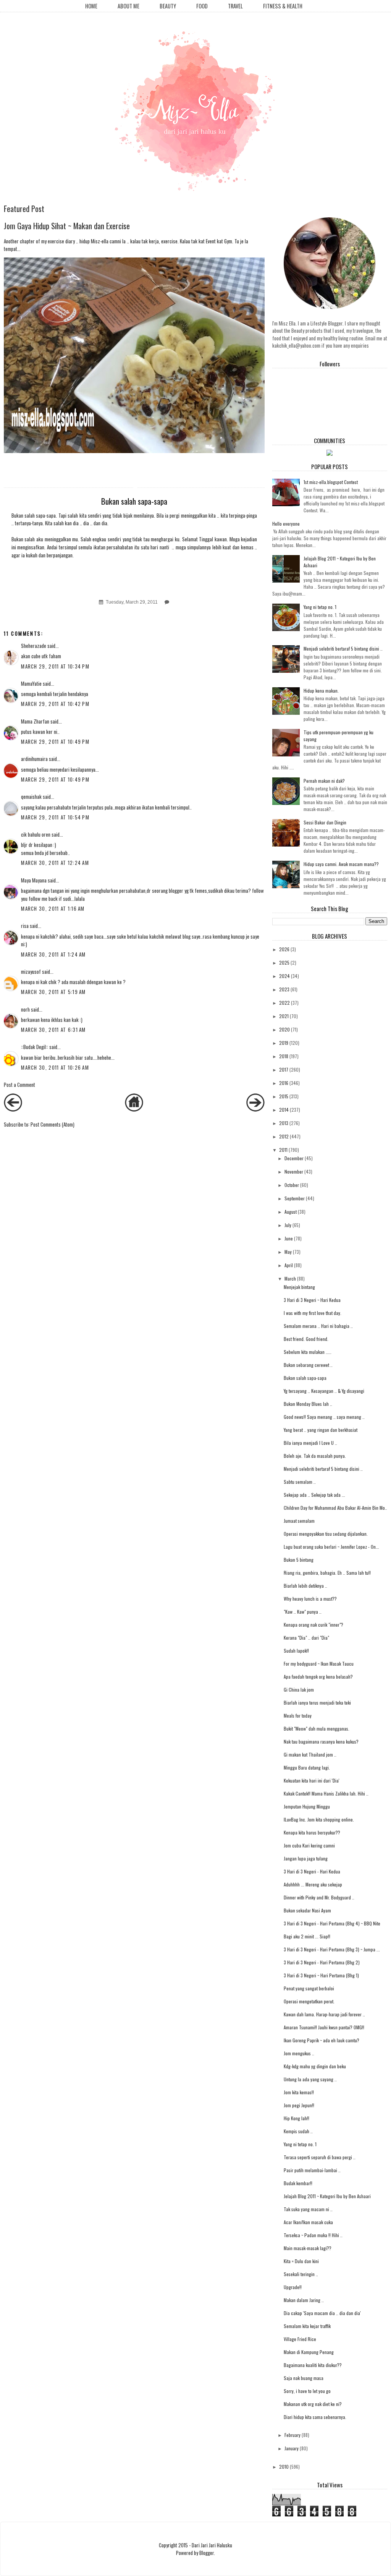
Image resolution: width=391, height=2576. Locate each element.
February (292, 2435)
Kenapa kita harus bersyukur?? (312, 1832)
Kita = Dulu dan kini (301, 2261)
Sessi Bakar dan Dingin (325, 822)
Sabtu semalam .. (300, 1482)
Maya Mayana (34, 880)
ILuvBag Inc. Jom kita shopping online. (319, 1819)
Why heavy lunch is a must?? (310, 1599)
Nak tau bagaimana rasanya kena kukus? (321, 1741)
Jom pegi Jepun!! (299, 2105)
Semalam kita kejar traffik (307, 2326)
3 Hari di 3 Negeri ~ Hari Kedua (312, 1300)
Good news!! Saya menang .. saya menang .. (324, 1417)
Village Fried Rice (300, 2339)
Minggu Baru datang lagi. (307, 1767)
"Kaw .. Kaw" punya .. (303, 1612)
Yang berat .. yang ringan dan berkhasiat (321, 1430)
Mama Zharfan (35, 721)
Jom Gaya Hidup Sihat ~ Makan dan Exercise (67, 226)
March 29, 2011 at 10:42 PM (55, 704)
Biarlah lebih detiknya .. (305, 1586)
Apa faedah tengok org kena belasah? (318, 1677)
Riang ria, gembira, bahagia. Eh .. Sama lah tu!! (327, 1573)
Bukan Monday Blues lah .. (308, 1404)
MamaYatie (31, 683)
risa (25, 926)
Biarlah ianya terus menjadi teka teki (317, 1702)
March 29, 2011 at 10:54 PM (55, 817)
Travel (235, 6)
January (292, 2448)
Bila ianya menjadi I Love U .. (310, 1443)
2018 (284, 1056)
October (292, 1185)
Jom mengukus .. (299, 2053)
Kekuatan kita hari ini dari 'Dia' (312, 1780)
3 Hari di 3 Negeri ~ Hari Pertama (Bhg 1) (321, 1975)
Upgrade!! (293, 2287)
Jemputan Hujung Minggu (307, 1806)
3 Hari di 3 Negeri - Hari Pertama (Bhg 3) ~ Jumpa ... (332, 1949)
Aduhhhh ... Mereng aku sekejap (313, 1884)
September (295, 1198)
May (288, 1252)
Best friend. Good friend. (306, 1339)
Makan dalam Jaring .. (304, 2300)
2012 (284, 1136)
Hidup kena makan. (321, 691)
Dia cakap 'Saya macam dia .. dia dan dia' (322, 2313)
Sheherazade (34, 646)
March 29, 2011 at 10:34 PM (55, 666)
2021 (284, 1016)
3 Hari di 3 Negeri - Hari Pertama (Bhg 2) (322, 1962)
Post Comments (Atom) (53, 1124)
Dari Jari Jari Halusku (212, 2545)
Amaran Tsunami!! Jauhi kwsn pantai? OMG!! (324, 2027)
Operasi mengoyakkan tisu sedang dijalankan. (326, 1534)
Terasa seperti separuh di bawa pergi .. (320, 2157)
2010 (284, 2467)
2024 (284, 976)
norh (25, 1009)
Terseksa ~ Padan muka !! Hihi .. (313, 2235)
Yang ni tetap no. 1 (320, 607)
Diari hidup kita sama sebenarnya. (315, 2417)
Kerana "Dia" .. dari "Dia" (306, 1638)
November (294, 1171)
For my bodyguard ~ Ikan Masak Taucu (319, 1664)
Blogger (207, 2553)
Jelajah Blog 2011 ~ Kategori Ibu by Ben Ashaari (327, 2196)
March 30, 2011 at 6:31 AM (53, 1030)
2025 (284, 963)
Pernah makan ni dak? (324, 781)
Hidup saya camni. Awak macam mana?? (341, 864)
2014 (284, 1110)
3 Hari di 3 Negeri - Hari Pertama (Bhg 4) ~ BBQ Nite (332, 1923)
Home (91, 6)
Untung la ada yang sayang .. (310, 2079)
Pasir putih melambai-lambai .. (312, 2170)
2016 (284, 1083)
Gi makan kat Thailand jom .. (310, 1754)
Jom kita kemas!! (299, 2092)
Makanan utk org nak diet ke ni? (313, 2404)
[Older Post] (255, 1109)
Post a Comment (19, 1085)
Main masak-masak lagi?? (308, 2248)
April (289, 1265)
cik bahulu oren (36, 834)
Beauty (168, 6)
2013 (284, 1123)
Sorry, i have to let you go (307, 2391)
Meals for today (298, 1715)
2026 (284, 949)
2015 (284, 1096)
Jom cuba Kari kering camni (309, 1845)
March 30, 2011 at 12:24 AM (55, 863)
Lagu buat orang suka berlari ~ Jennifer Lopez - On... (331, 1547)
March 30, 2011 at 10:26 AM (55, 1067)
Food (202, 6)
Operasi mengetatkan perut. (309, 2001)
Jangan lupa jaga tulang (306, 1858)
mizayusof (31, 971)
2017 (284, 1069)
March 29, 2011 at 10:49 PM (55, 742)
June (289, 1238)
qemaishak (31, 797)
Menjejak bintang (299, 1287)
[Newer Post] (13, 1109)
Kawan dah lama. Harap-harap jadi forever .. (324, 2014)
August (291, 1212)
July (288, 1225)
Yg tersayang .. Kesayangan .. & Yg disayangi (324, 1391)
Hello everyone (286, 524)
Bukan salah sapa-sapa (305, 1378)
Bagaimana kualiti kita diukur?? (313, 2365)
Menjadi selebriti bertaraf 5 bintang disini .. (343, 648)
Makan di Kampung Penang (309, 2352)
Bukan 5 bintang (299, 1560)
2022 (284, 1003)
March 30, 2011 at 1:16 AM (53, 908)
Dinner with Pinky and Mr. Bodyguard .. (319, 1897)
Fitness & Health (283, 6)
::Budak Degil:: (35, 1047)
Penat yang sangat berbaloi (309, 1988)
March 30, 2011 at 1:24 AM (53, 954)
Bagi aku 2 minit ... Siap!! (307, 1936)
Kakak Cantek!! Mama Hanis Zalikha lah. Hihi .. (326, 1793)
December (294, 1158)
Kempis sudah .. (298, 2131)
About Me (128, 6)
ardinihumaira (34, 759)
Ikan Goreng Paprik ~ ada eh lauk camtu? (322, 2040)
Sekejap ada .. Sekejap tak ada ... (314, 1495)
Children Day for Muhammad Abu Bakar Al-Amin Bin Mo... (336, 1508)
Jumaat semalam (299, 1521)
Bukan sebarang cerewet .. (308, 1365)
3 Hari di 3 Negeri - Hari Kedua (312, 1871)
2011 (283, 1150)
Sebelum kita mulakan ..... (308, 1352)
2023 (284, 989)
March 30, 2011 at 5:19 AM (53, 992)
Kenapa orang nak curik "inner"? (313, 1625)
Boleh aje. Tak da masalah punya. (315, 1456)
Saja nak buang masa (304, 2378)
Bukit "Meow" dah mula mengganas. (317, 1728)
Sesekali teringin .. (301, 2274)
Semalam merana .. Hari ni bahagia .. (318, 1326)
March (290, 1278)
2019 (284, 1043)
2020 (284, 1029)
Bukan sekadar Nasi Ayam (307, 1910)
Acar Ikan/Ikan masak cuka (308, 2222)
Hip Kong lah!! (296, 2118)
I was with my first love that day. (313, 1313)
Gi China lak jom (299, 1690)
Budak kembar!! (298, 2183)
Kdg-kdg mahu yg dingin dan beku (315, 2066)
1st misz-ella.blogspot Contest (331, 482)
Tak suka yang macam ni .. (308, 2209)
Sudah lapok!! (296, 1651)
